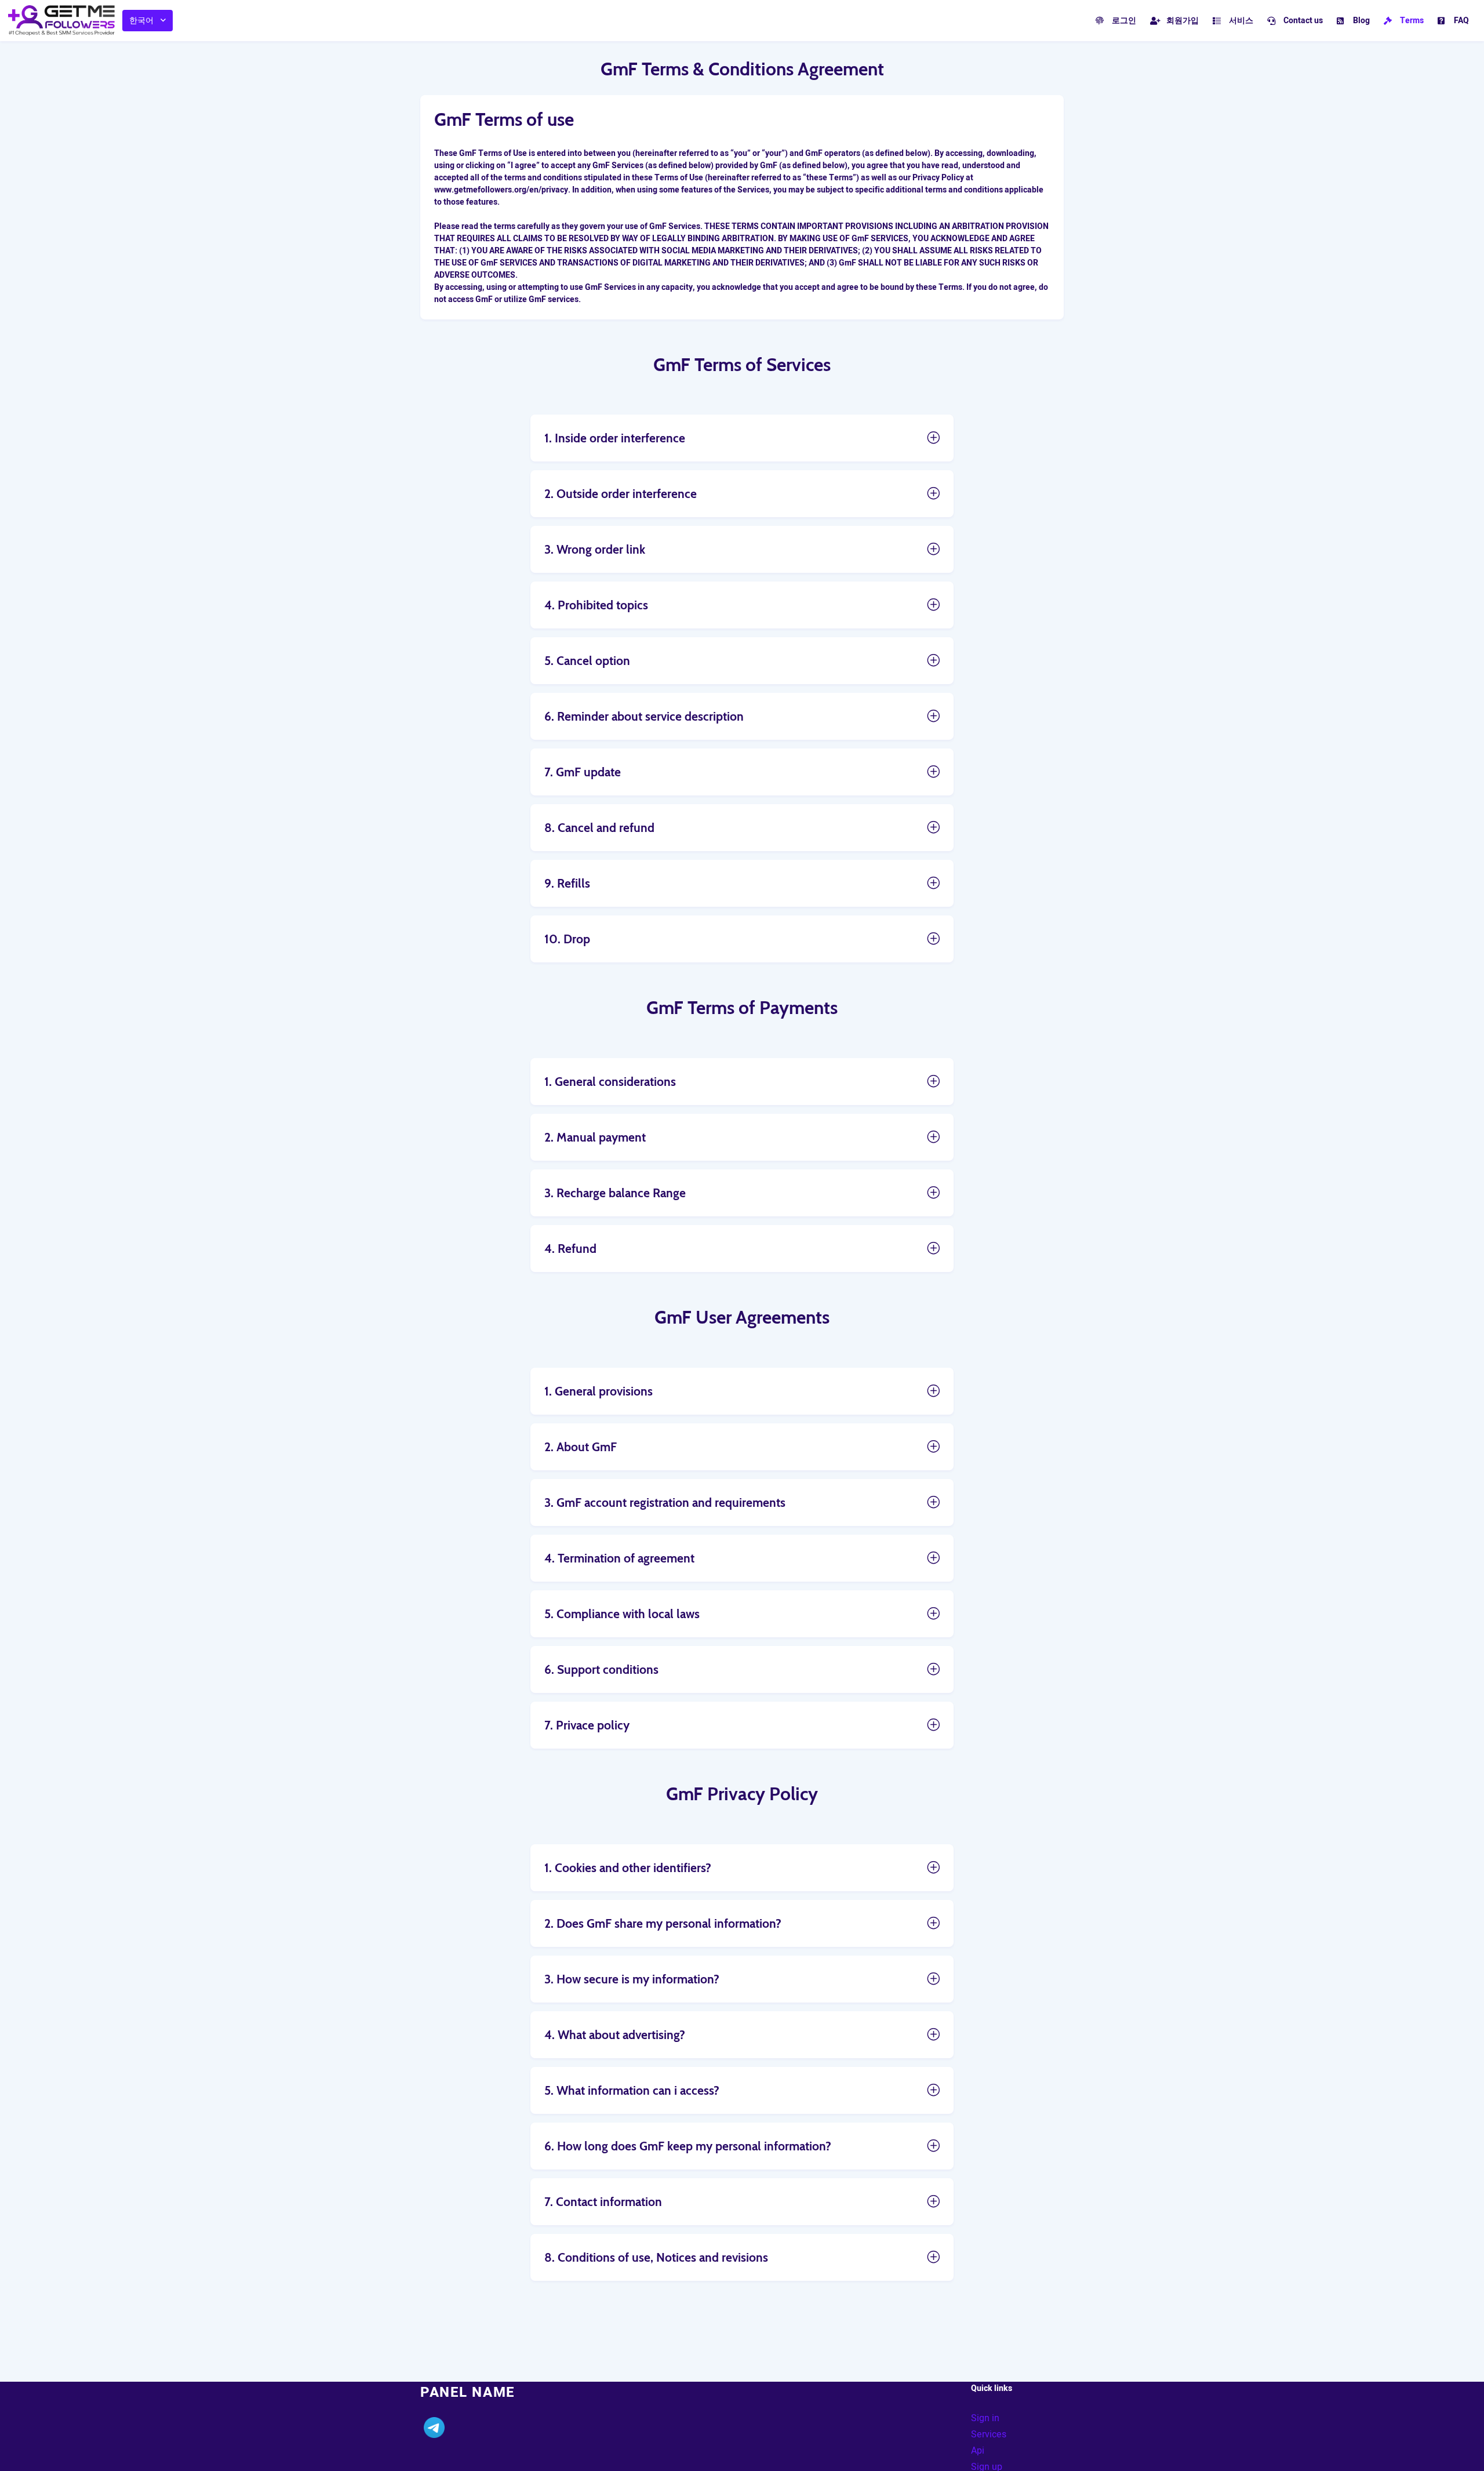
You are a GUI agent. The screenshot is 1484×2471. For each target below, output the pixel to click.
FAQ (1461, 21)
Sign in (985, 2418)
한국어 (141, 21)
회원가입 (1183, 21)
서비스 (1241, 21)
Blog (1361, 21)
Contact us (1303, 21)
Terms (1412, 21)
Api (978, 2451)
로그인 (1124, 21)
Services (989, 2434)
